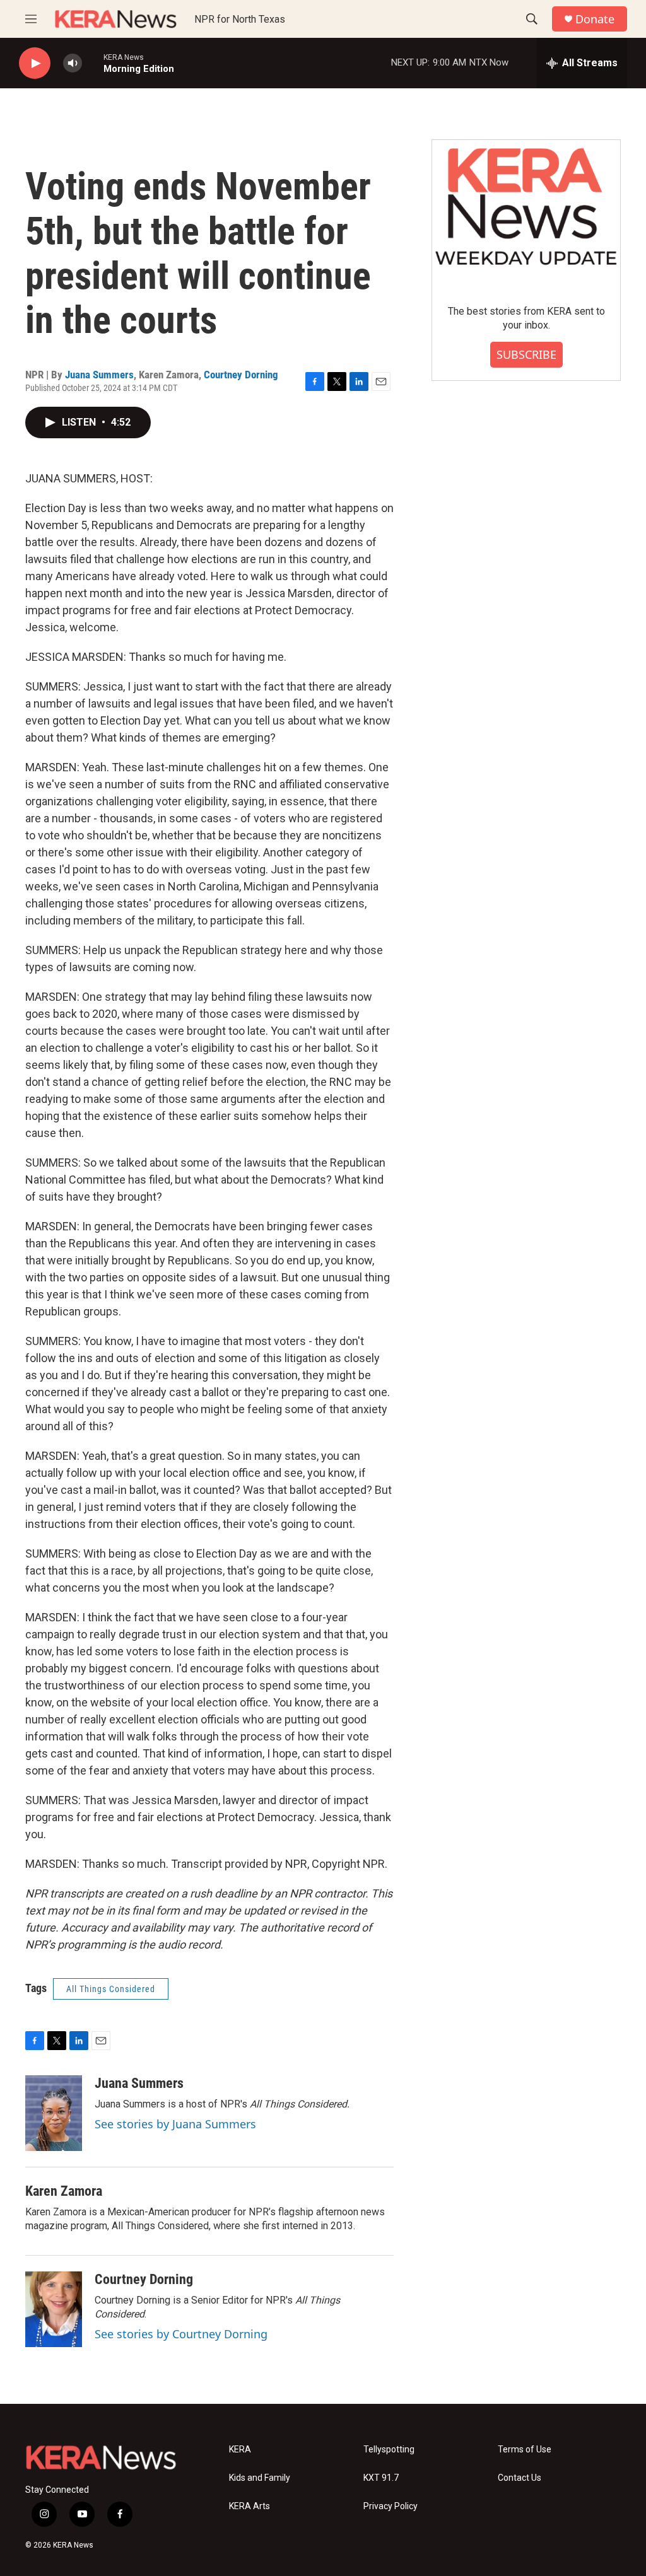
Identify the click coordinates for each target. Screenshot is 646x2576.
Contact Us (520, 2478)
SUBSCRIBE (526, 354)
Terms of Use (525, 2450)
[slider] (93, 63)
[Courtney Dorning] (54, 2309)
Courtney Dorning (241, 375)
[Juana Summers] (54, 2113)
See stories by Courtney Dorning (181, 2334)
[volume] (73, 63)
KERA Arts (250, 2506)
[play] (35, 63)
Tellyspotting (389, 2450)
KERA (240, 2450)
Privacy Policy (391, 2506)
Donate (595, 19)
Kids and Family (260, 2478)
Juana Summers (99, 375)
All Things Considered (111, 1989)
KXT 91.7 (381, 2478)
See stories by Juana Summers (175, 2124)
